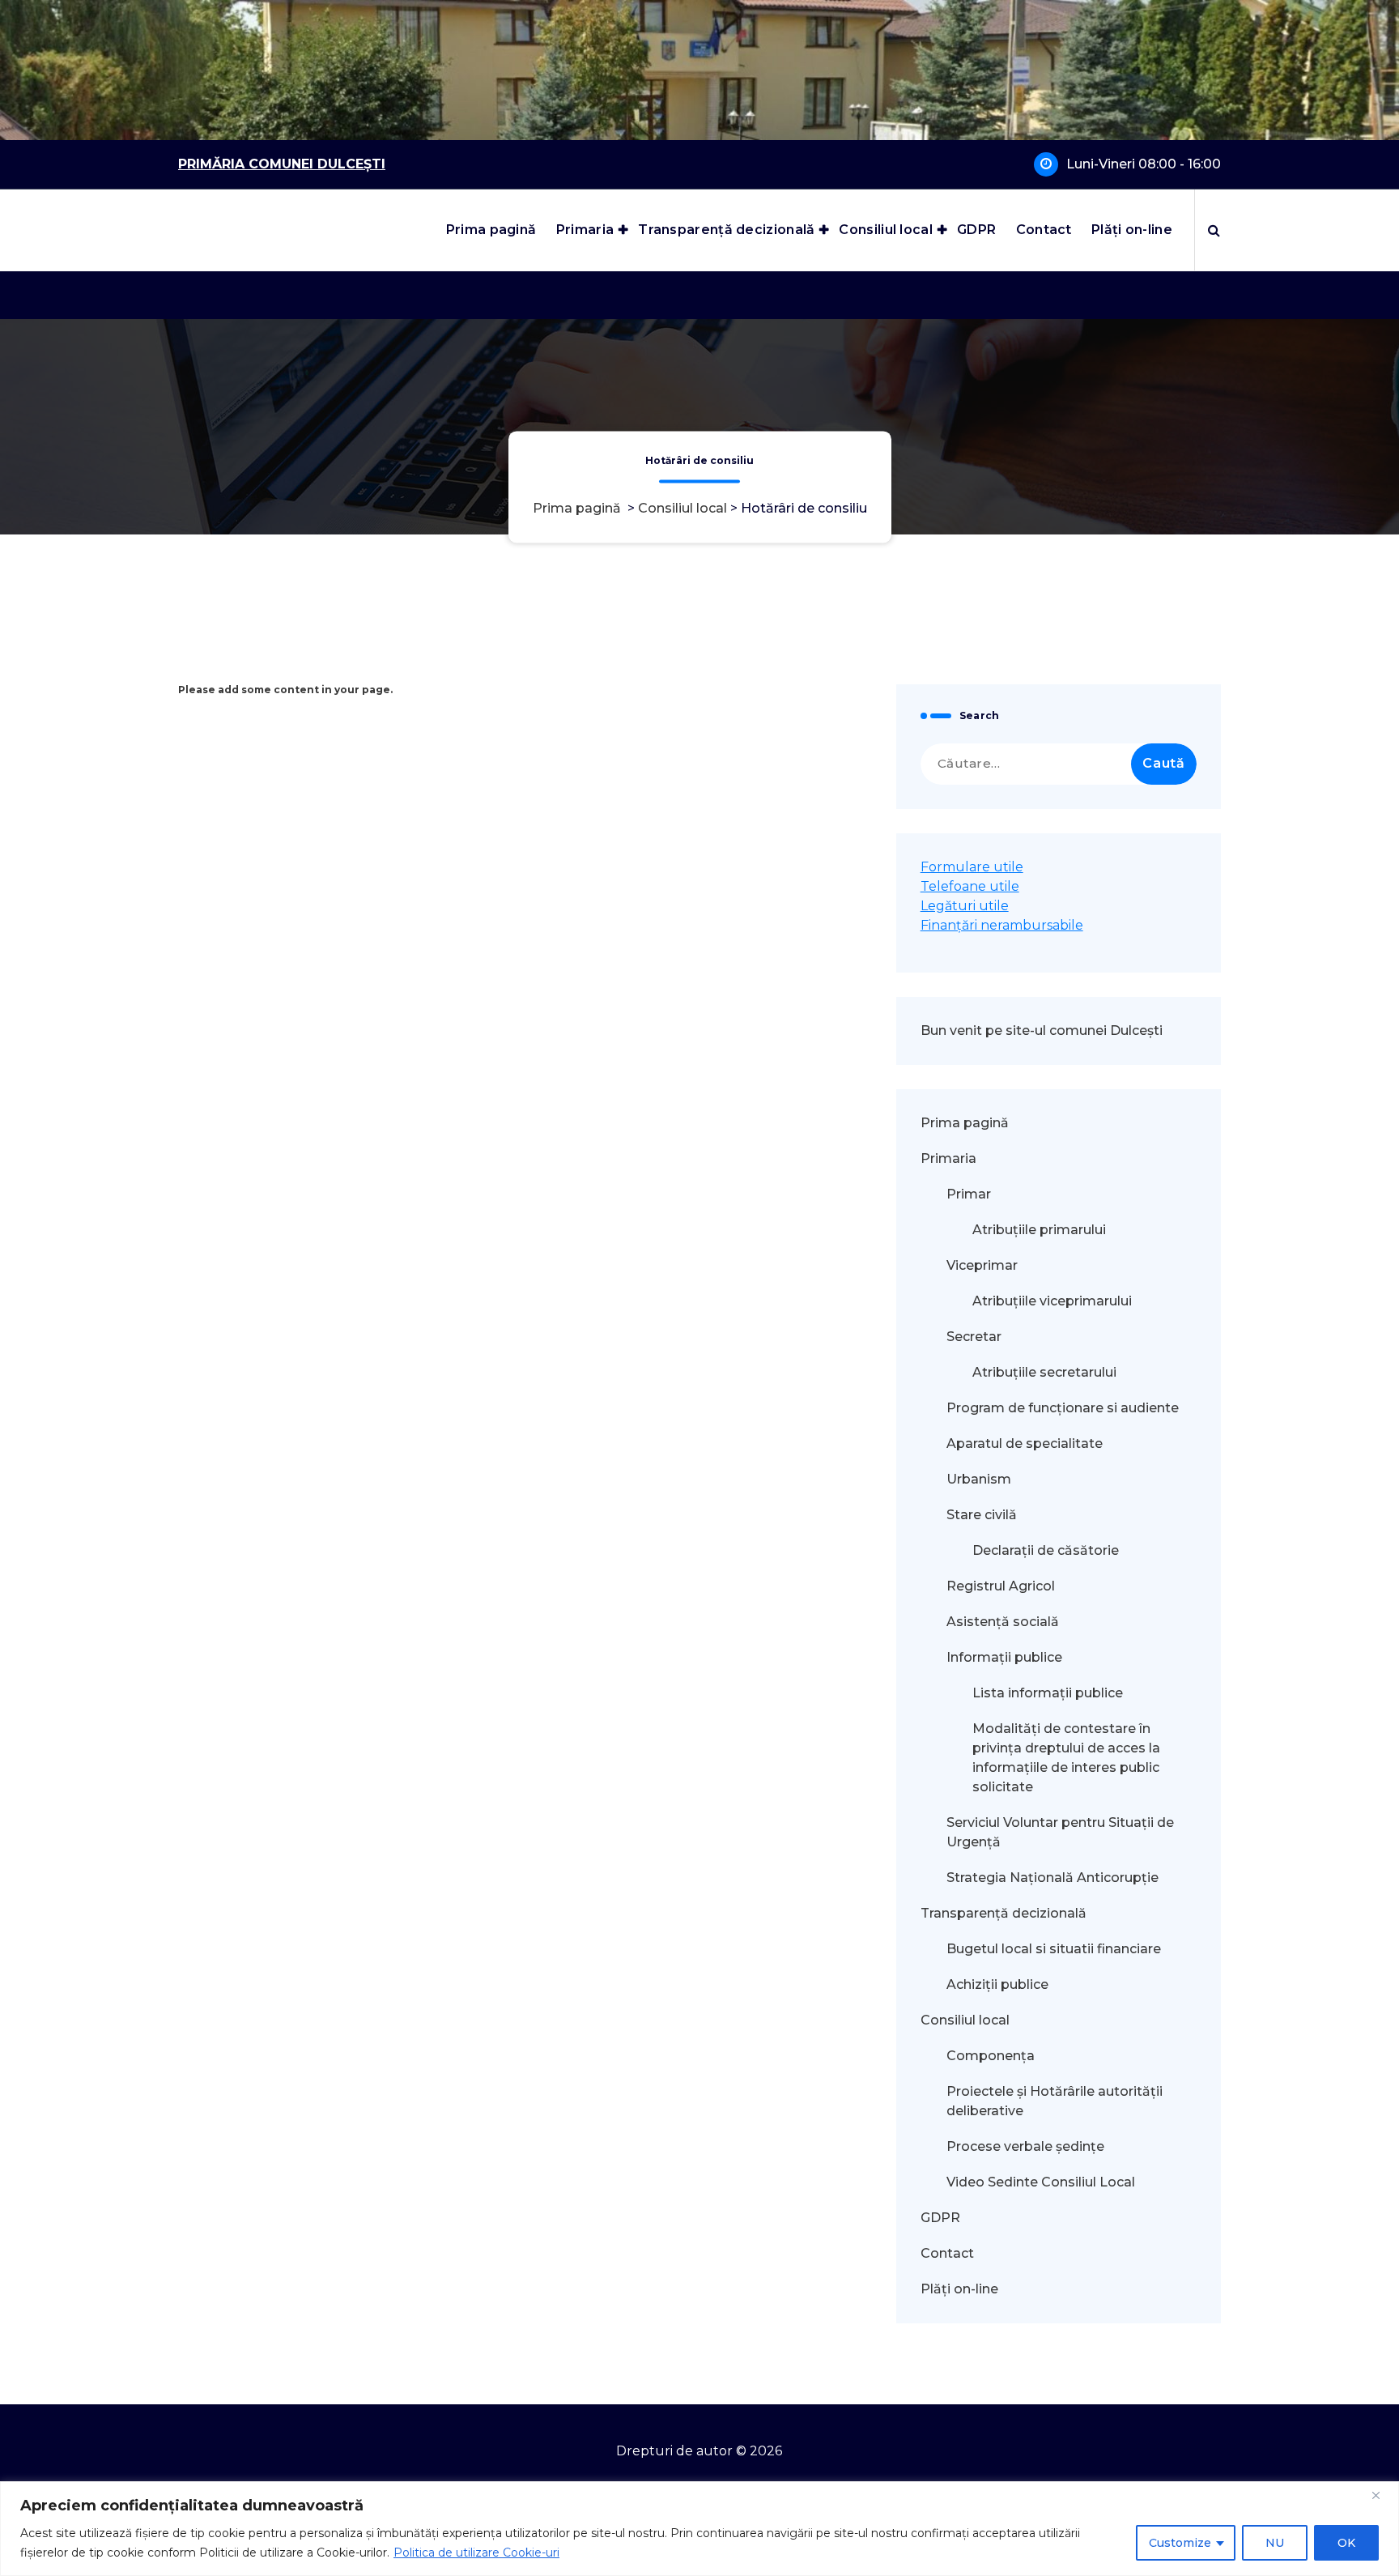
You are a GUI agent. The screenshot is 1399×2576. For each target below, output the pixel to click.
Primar (969, 1194)
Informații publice (1004, 1657)
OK (1346, 2543)
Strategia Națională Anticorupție (1052, 1878)
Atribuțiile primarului (1039, 1230)
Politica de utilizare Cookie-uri (476, 2553)
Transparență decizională (726, 230)
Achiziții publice (997, 1984)
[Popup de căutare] (1214, 230)
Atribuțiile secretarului (1044, 1372)
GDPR (976, 230)
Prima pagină (491, 230)
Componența (991, 2056)
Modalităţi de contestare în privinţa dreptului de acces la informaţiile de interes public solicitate (1066, 1758)
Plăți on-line (1132, 230)
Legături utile (965, 906)
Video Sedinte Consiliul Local (1041, 2182)
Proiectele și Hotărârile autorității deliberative (1055, 2101)
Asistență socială (1003, 1622)
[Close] (1382, 2495)
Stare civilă (982, 1515)
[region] (699, 2529)
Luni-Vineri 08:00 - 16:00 (1144, 164)
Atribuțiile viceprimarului (1052, 1301)
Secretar (974, 1337)
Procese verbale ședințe (1025, 2146)
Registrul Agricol (1002, 1586)
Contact (1044, 230)
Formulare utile (972, 867)
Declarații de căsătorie (1046, 1550)
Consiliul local (886, 230)
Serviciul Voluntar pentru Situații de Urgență (1060, 1832)
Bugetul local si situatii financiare (1054, 1949)
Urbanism (979, 1479)
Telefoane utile (970, 886)
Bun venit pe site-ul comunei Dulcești (1042, 1030)
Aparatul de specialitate (1025, 1443)
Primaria (585, 230)
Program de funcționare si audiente (1063, 1408)
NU (1275, 2543)
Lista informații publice (1048, 1693)
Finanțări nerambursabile (1002, 925)
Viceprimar (982, 1265)
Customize (1180, 2543)
